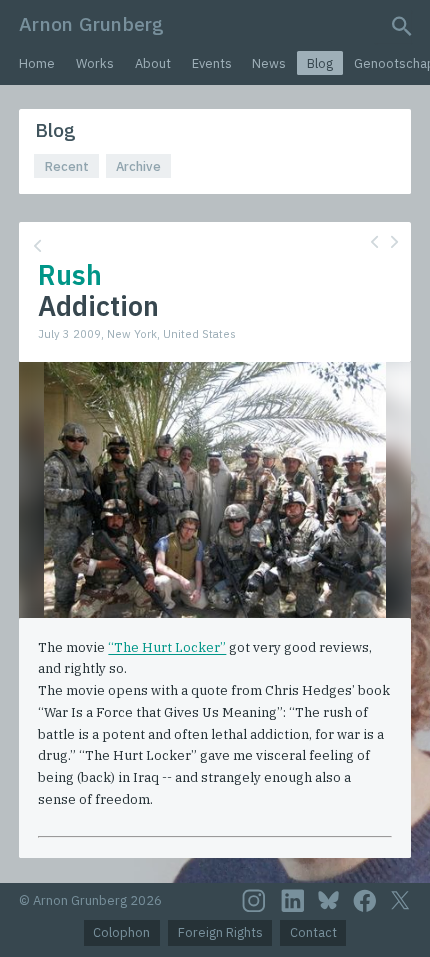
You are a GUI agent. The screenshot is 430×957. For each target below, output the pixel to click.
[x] (400, 900)
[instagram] (254, 901)
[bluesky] (328, 900)
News (269, 63)
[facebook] (365, 901)
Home (37, 63)
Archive (138, 166)
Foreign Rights (220, 932)
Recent (67, 166)
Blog (320, 63)
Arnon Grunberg (91, 23)
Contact (313, 932)
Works (95, 63)
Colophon (121, 932)
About (153, 63)
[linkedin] (293, 901)
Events (212, 63)
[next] (394, 241)
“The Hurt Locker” (167, 647)
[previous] (374, 241)
